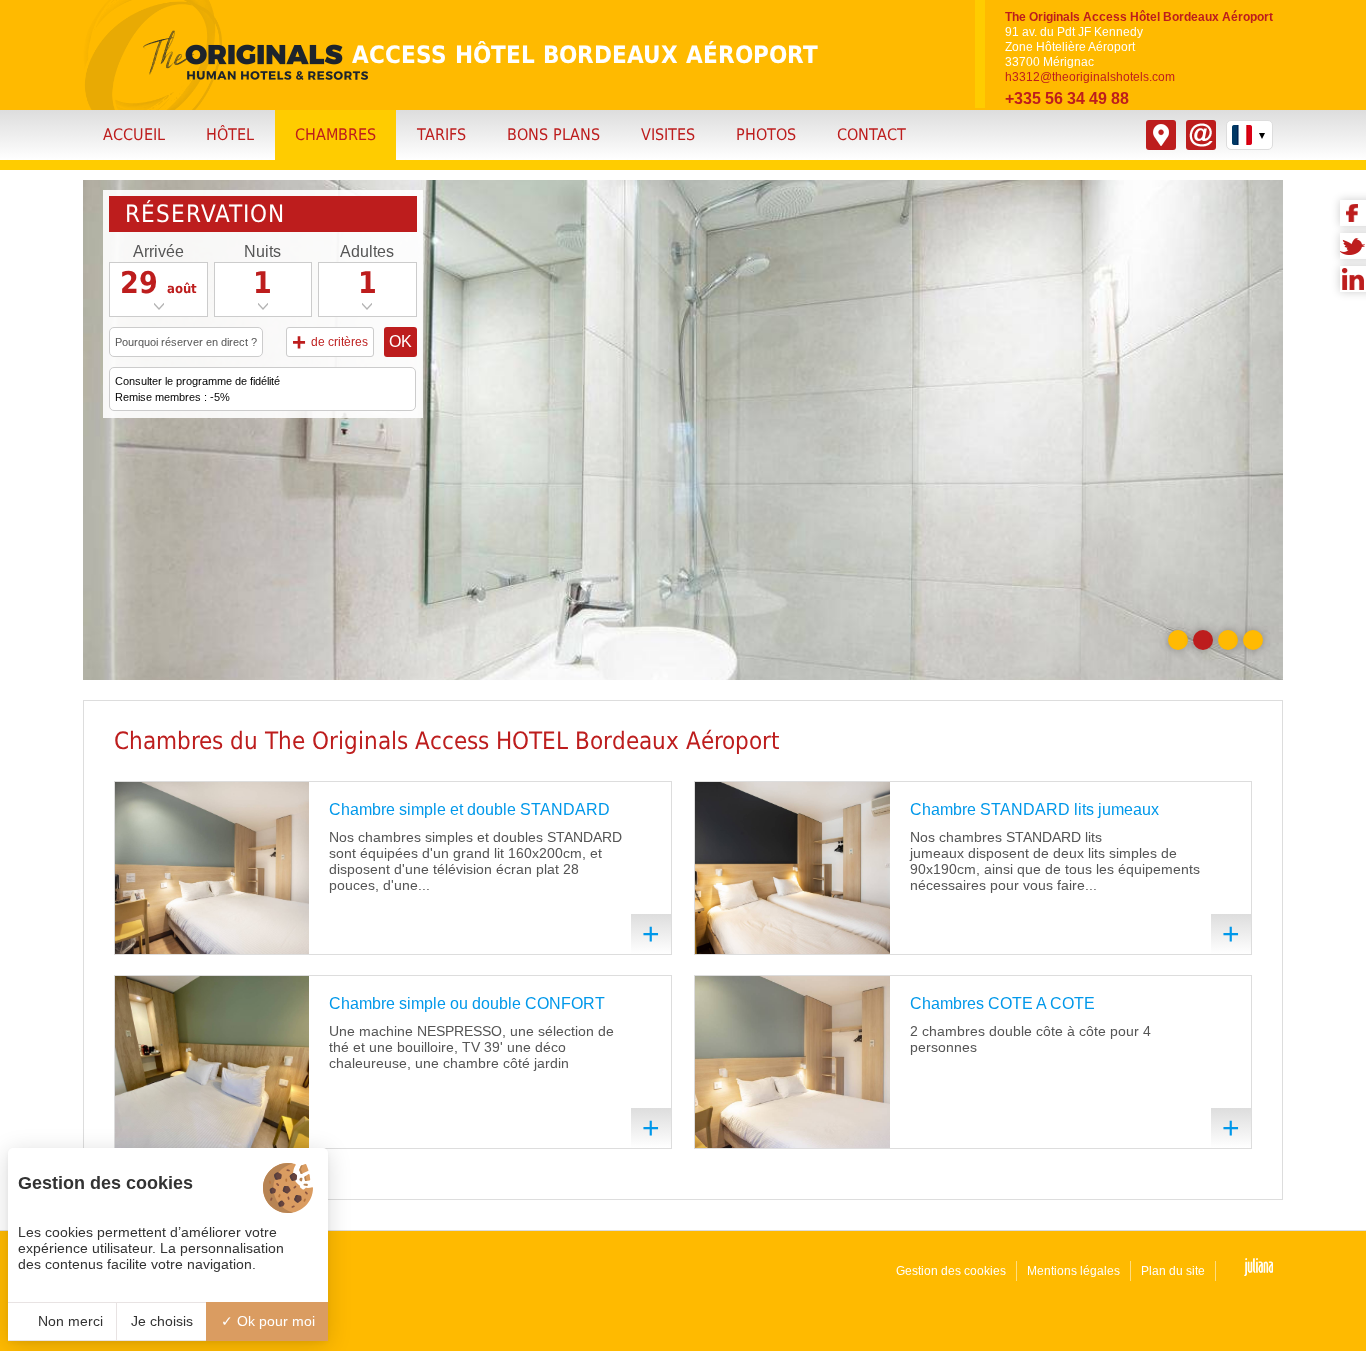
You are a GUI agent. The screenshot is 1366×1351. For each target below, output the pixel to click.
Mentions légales (1073, 1271)
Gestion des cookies (951, 1271)
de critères (330, 341)
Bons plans (553, 134)
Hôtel (230, 134)
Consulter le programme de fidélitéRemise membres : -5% (197, 389)
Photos (766, 134)
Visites (668, 134)
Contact (871, 134)
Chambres (335, 134)
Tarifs (441, 134)
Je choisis (162, 1321)
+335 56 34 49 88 (1067, 98)
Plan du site (1173, 1271)
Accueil (134, 134)
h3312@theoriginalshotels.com (1090, 77)
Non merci (68, 1321)
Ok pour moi (274, 1321)
